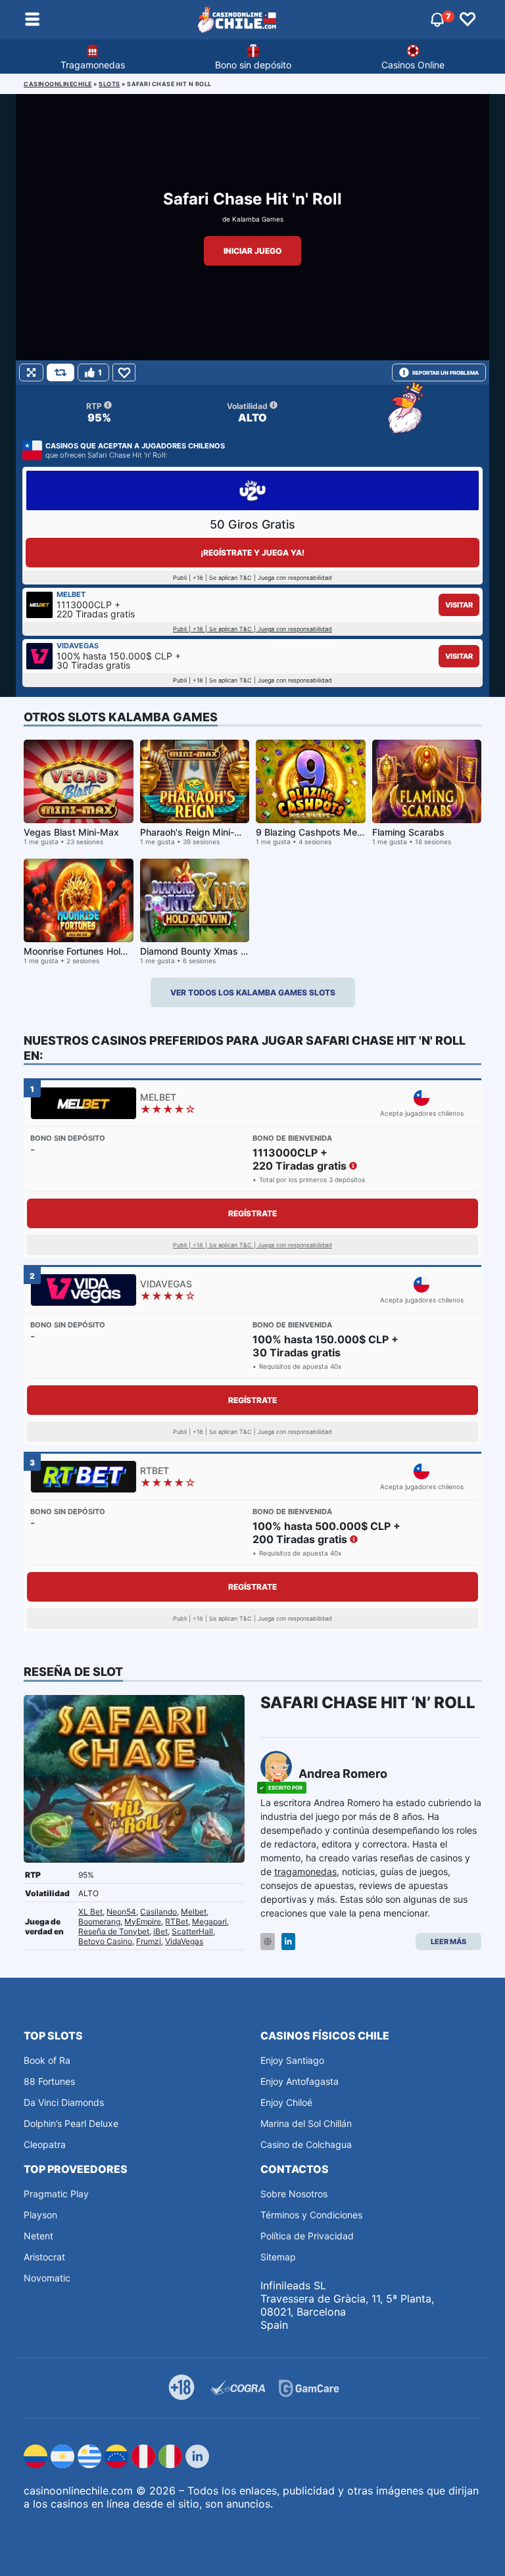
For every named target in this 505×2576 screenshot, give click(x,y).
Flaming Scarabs (408, 832)
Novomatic (47, 2278)
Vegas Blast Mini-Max (71, 832)
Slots (109, 84)
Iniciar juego (252, 251)
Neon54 (121, 1912)
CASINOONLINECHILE (58, 84)
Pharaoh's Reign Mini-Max (197, 832)
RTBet (177, 1921)
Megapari (209, 1921)
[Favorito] (124, 372)
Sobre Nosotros (294, 2194)
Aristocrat (44, 2257)
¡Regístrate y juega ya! (252, 553)
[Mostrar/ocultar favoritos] (468, 20)
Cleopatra (45, 2144)
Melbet (194, 1912)
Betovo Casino (105, 1941)
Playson (40, 2215)
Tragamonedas (93, 65)
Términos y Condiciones (311, 2215)
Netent (38, 2236)
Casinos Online (413, 65)
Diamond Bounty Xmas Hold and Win (219, 951)
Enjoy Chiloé (286, 2102)
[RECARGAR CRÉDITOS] (60, 372)
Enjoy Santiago (292, 2060)
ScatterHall (192, 1931)
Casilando (158, 1912)
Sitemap (278, 2257)
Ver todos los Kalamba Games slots (253, 992)
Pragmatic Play (56, 2194)
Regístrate (252, 1213)
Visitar (459, 605)
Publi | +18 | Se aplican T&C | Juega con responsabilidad (252, 629)
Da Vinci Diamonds (64, 2102)
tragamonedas (305, 1872)
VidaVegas (184, 1941)
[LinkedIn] (288, 1942)
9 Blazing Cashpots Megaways (324, 832)
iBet (160, 1931)
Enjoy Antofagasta (300, 2081)
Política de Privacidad (307, 2236)
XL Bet (90, 1912)
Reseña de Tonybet (114, 1931)
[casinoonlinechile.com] (237, 20)
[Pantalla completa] (31, 372)
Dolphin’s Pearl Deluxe (71, 2123)
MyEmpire (143, 1921)
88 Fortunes (49, 2081)
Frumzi (149, 1941)
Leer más (448, 1942)
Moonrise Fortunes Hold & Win (89, 951)
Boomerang (99, 1921)
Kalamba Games (258, 219)
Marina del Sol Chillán (306, 2123)
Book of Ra (47, 2060)
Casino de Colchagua (306, 2144)
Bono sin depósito (253, 65)
